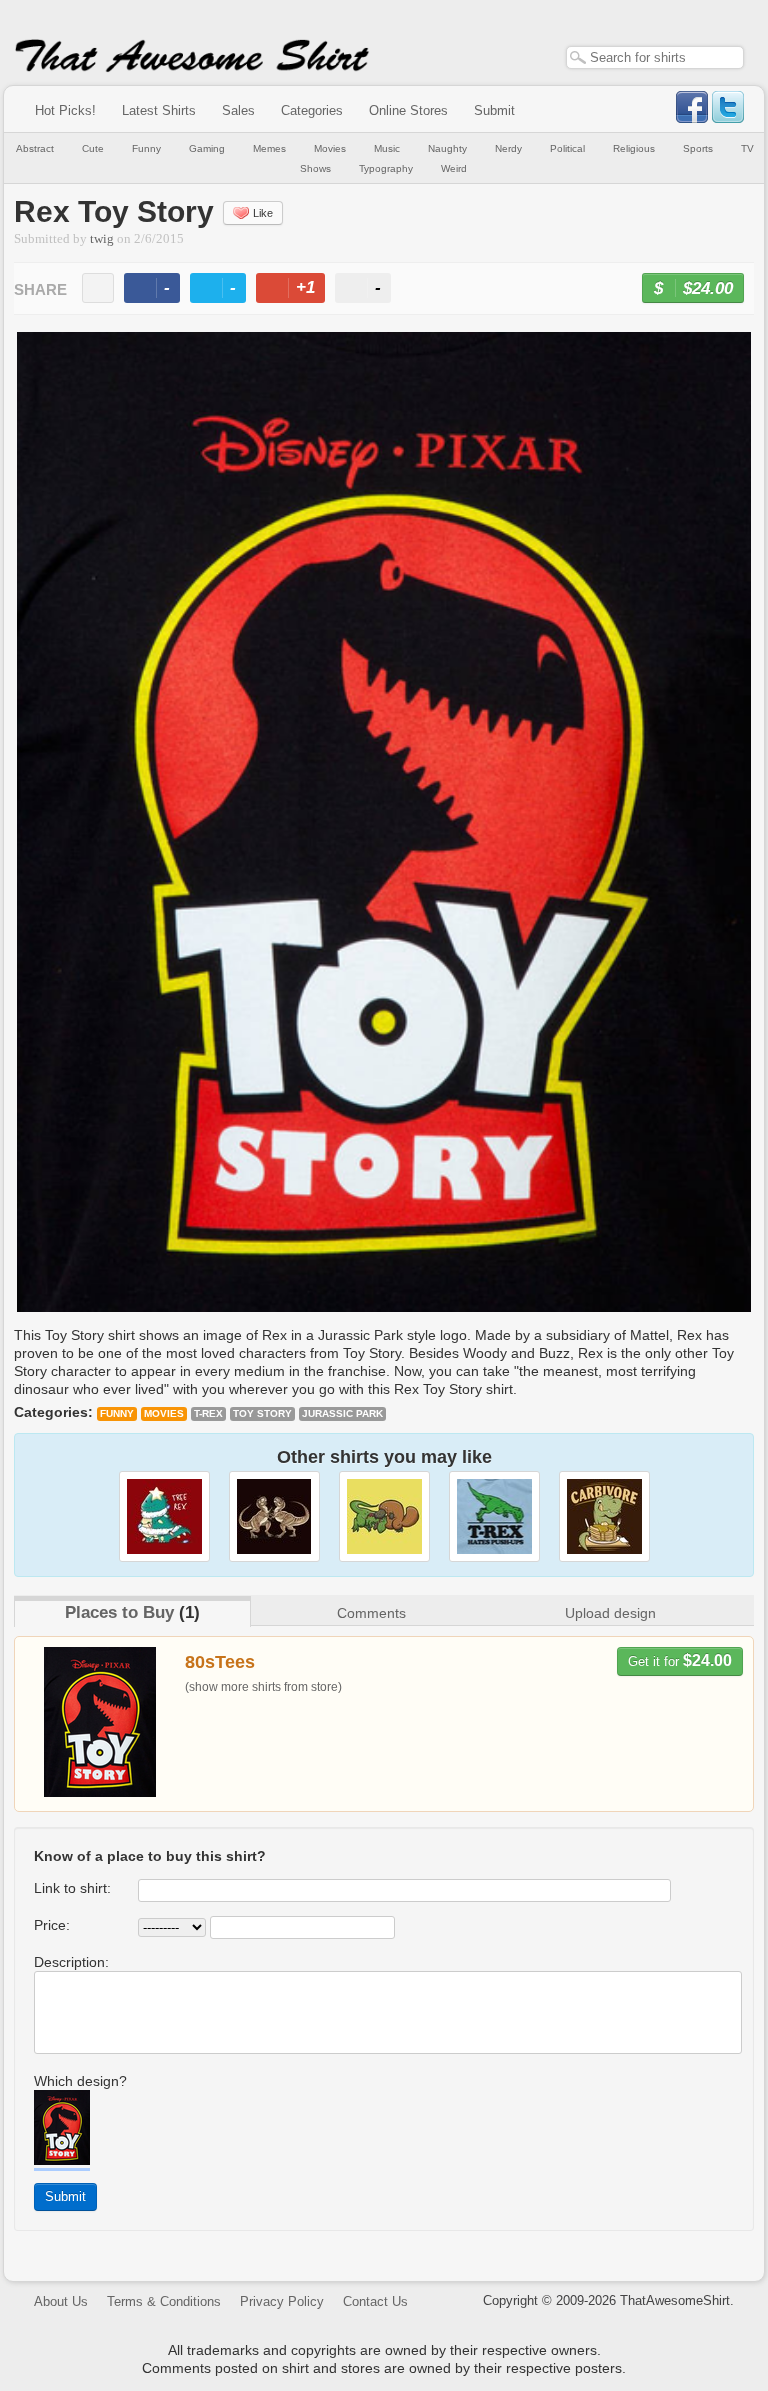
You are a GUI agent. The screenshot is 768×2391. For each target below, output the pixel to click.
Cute (93, 148)
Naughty (447, 148)
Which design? (80, 2081)
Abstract (35, 148)
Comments (371, 1613)
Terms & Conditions (164, 2301)
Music (387, 148)
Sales (238, 110)
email (98, 288)
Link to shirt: (72, 1888)
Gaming (207, 148)
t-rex (208, 1413)
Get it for (680, 1660)
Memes (269, 148)
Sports (698, 148)
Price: (52, 1925)
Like (263, 213)
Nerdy (508, 148)
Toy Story (262, 1413)
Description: (71, 1962)
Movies (330, 148)
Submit (494, 110)
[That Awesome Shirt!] (192, 68)
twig (102, 239)
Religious (634, 148)
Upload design (610, 1613)
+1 (299, 290)
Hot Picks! (65, 110)
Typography (386, 168)
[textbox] (655, 57)
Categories (312, 110)
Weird (454, 168)
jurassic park (342, 1413)
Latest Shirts (159, 110)
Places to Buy (119, 1612)
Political (567, 148)
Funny (146, 148)
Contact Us (375, 2301)
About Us (61, 2301)
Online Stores (408, 110)
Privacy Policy (282, 2301)
